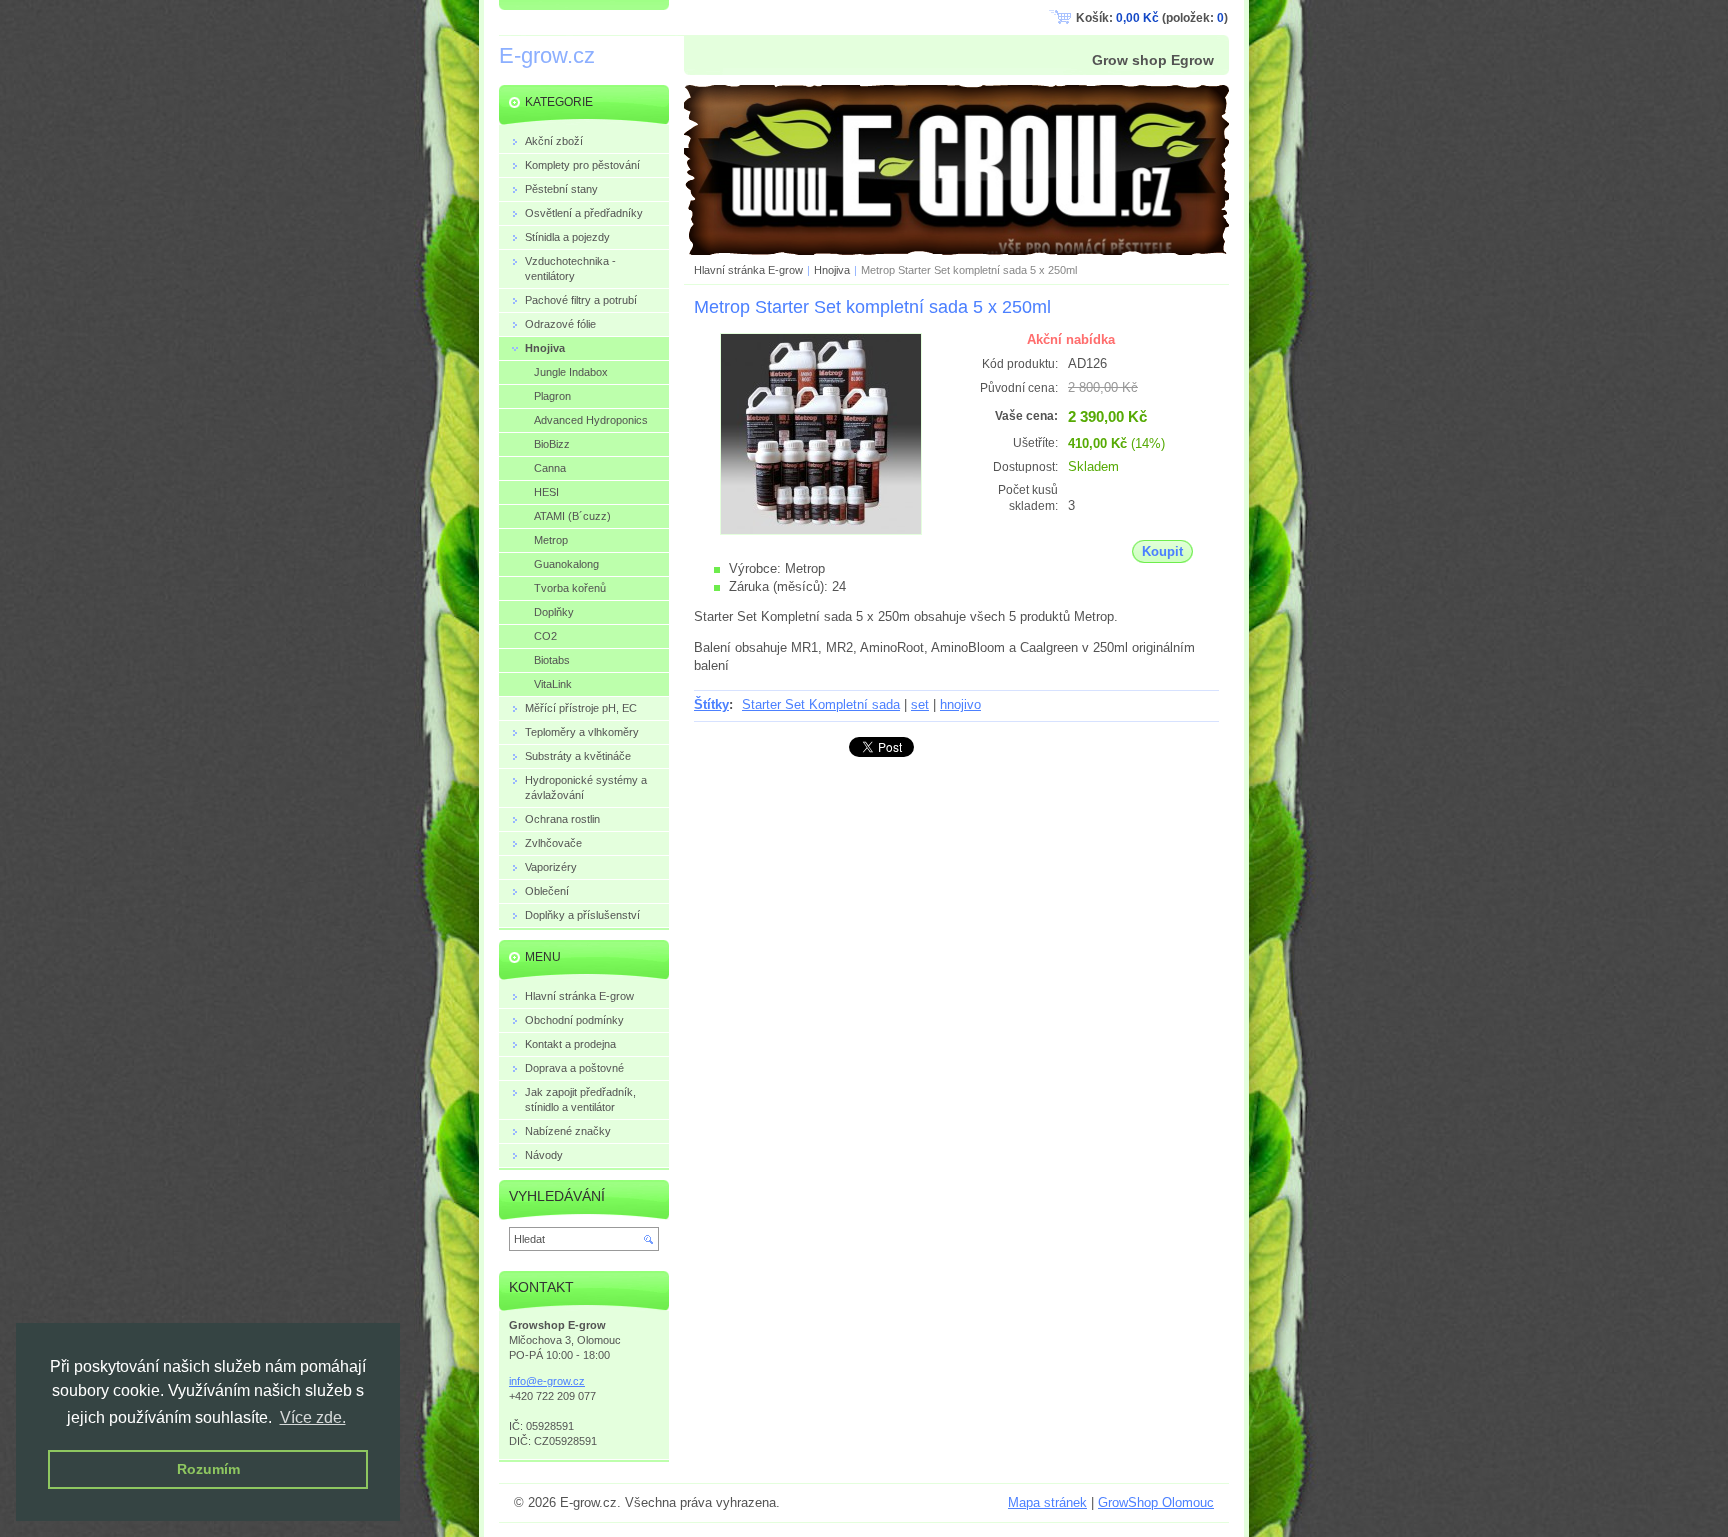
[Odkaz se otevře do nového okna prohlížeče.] (821, 530)
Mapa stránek (1047, 1502)
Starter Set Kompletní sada (821, 704)
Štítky (711, 704)
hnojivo (960, 704)
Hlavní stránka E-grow (748, 270)
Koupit (1162, 551)
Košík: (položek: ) (1152, 18)
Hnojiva (832, 270)
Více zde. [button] (313, 1417)
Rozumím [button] (208, 1469)
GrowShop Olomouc (1156, 1502)
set (920, 704)
